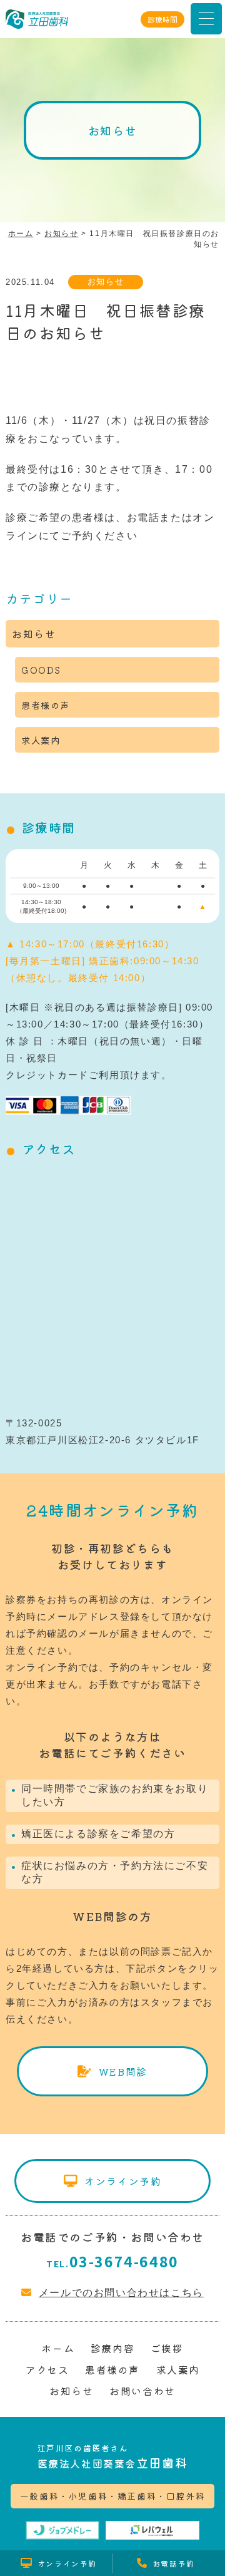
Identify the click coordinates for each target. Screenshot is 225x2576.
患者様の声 (46, 705)
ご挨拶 (167, 2348)
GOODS (41, 670)
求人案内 (41, 740)
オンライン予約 (123, 2181)
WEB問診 (123, 2071)
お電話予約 (174, 2563)
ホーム (58, 2348)
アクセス (47, 2369)
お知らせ (106, 281)
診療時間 (162, 19)
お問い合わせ (142, 2391)
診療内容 (112, 2348)
